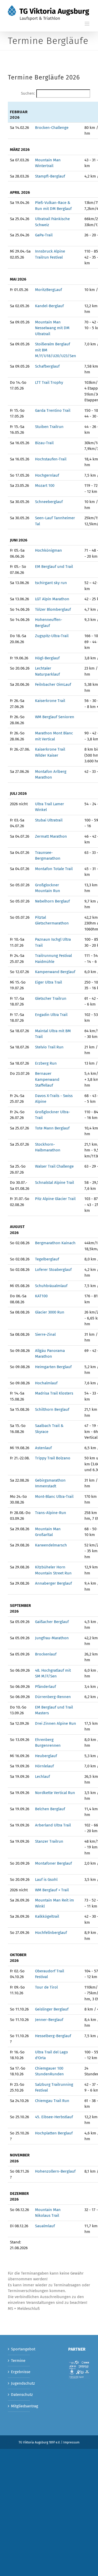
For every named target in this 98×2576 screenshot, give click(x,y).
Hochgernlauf (47, 475)
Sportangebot (19, 2349)
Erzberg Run (46, 1063)
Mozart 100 (45, 486)
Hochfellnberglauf (51, 1933)
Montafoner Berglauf (53, 1863)
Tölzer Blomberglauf (53, 609)
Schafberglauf (47, 366)
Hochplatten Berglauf (54, 2133)
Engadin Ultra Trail (51, 1015)
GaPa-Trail (44, 235)
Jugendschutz (19, 2383)
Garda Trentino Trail (53, 410)
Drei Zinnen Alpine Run (56, 1723)
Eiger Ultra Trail (48, 982)
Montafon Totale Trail (54, 869)
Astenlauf (43, 1448)
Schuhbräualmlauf (51, 1286)
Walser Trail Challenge (54, 1166)
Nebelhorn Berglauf (52, 901)
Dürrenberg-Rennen (53, 1697)
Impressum (71, 2442)
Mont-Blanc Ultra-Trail (54, 1497)
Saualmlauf (45, 2226)
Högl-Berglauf (47, 658)
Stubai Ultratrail (49, 820)
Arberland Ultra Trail (53, 1825)
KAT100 (41, 1296)
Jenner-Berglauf (49, 2020)
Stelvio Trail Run (49, 1047)
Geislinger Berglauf (52, 2009)
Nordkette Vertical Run (55, 1793)
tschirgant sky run (51, 583)
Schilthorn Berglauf (53, 1409)
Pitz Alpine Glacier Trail (55, 1199)
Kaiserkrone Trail (50, 701)
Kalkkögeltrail (47, 1916)
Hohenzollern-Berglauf (55, 2171)
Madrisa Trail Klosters (54, 1393)
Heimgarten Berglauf (53, 1367)
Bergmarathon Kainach (55, 1243)
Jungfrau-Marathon (52, 1638)
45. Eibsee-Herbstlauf (54, 2117)
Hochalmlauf (46, 1383)
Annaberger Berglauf (53, 1583)
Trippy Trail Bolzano (53, 1458)
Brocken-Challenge (52, 128)
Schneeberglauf (49, 502)
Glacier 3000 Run (50, 1312)
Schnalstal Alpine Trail (54, 1183)
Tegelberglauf (47, 1259)
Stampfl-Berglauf (50, 176)
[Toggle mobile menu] (87, 24)
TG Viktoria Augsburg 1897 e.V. (39, 2442)
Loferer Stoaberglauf (53, 1270)
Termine (18, 2361)
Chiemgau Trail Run (52, 2101)
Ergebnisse (19, 2372)
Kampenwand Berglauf (55, 972)
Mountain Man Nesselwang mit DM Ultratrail (52, 328)
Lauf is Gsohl (46, 1880)
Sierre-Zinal (45, 1334)
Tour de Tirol (46, 1987)
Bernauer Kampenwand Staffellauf (47, 1079)
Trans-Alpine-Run (51, 1513)
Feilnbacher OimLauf (53, 684)
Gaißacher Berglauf (52, 1622)
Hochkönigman (48, 550)
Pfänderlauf (45, 1687)
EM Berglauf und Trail (54, 567)
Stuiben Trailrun (49, 427)
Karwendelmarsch (51, 1545)
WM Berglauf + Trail (52, 1890)
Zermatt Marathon (51, 836)
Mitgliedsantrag (19, 2406)
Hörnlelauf (44, 1766)
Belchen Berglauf (50, 1809)
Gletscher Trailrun (51, 998)
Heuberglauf (46, 1756)
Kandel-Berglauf (49, 306)
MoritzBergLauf (48, 290)
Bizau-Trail (44, 443)
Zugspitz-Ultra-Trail (52, 636)
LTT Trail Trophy (49, 382)
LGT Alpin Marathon (52, 599)
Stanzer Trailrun (49, 1841)
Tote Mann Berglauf (52, 1128)
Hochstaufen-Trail (51, 459)
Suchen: (28, 93)
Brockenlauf (46, 1654)
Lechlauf (42, 1777)
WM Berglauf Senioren (55, 717)
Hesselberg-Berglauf (53, 2036)
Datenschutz (19, 2395)
